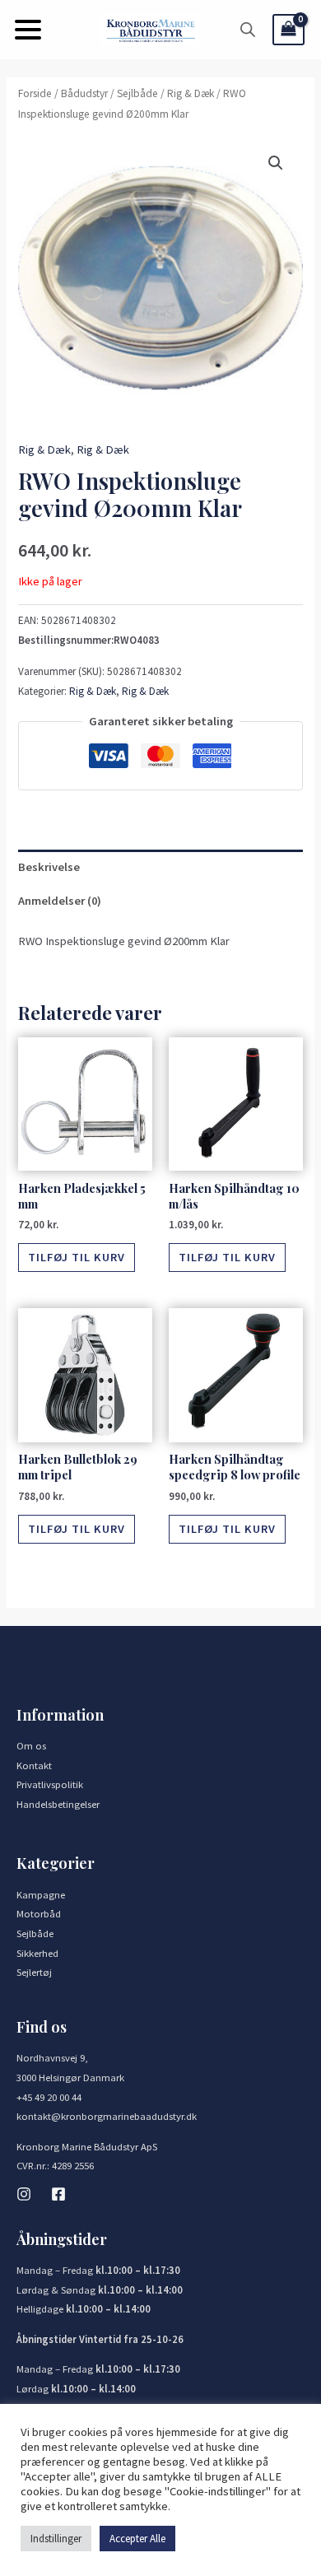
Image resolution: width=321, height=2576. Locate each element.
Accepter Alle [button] (137, 2539)
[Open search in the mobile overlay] (248, 30)
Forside (35, 93)
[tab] (160, 867)
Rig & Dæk (191, 93)
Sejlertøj (34, 1972)
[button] (28, 30)
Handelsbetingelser (58, 1804)
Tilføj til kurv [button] (77, 1257)
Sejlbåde (137, 93)
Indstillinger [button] (56, 2539)
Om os (31, 1745)
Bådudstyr (84, 93)
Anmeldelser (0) (60, 901)
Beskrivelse (49, 867)
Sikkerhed (37, 1953)
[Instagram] (24, 2194)
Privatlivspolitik (50, 1784)
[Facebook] (58, 2194)
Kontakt (34, 1765)
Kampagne (41, 1894)
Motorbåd (39, 1913)
